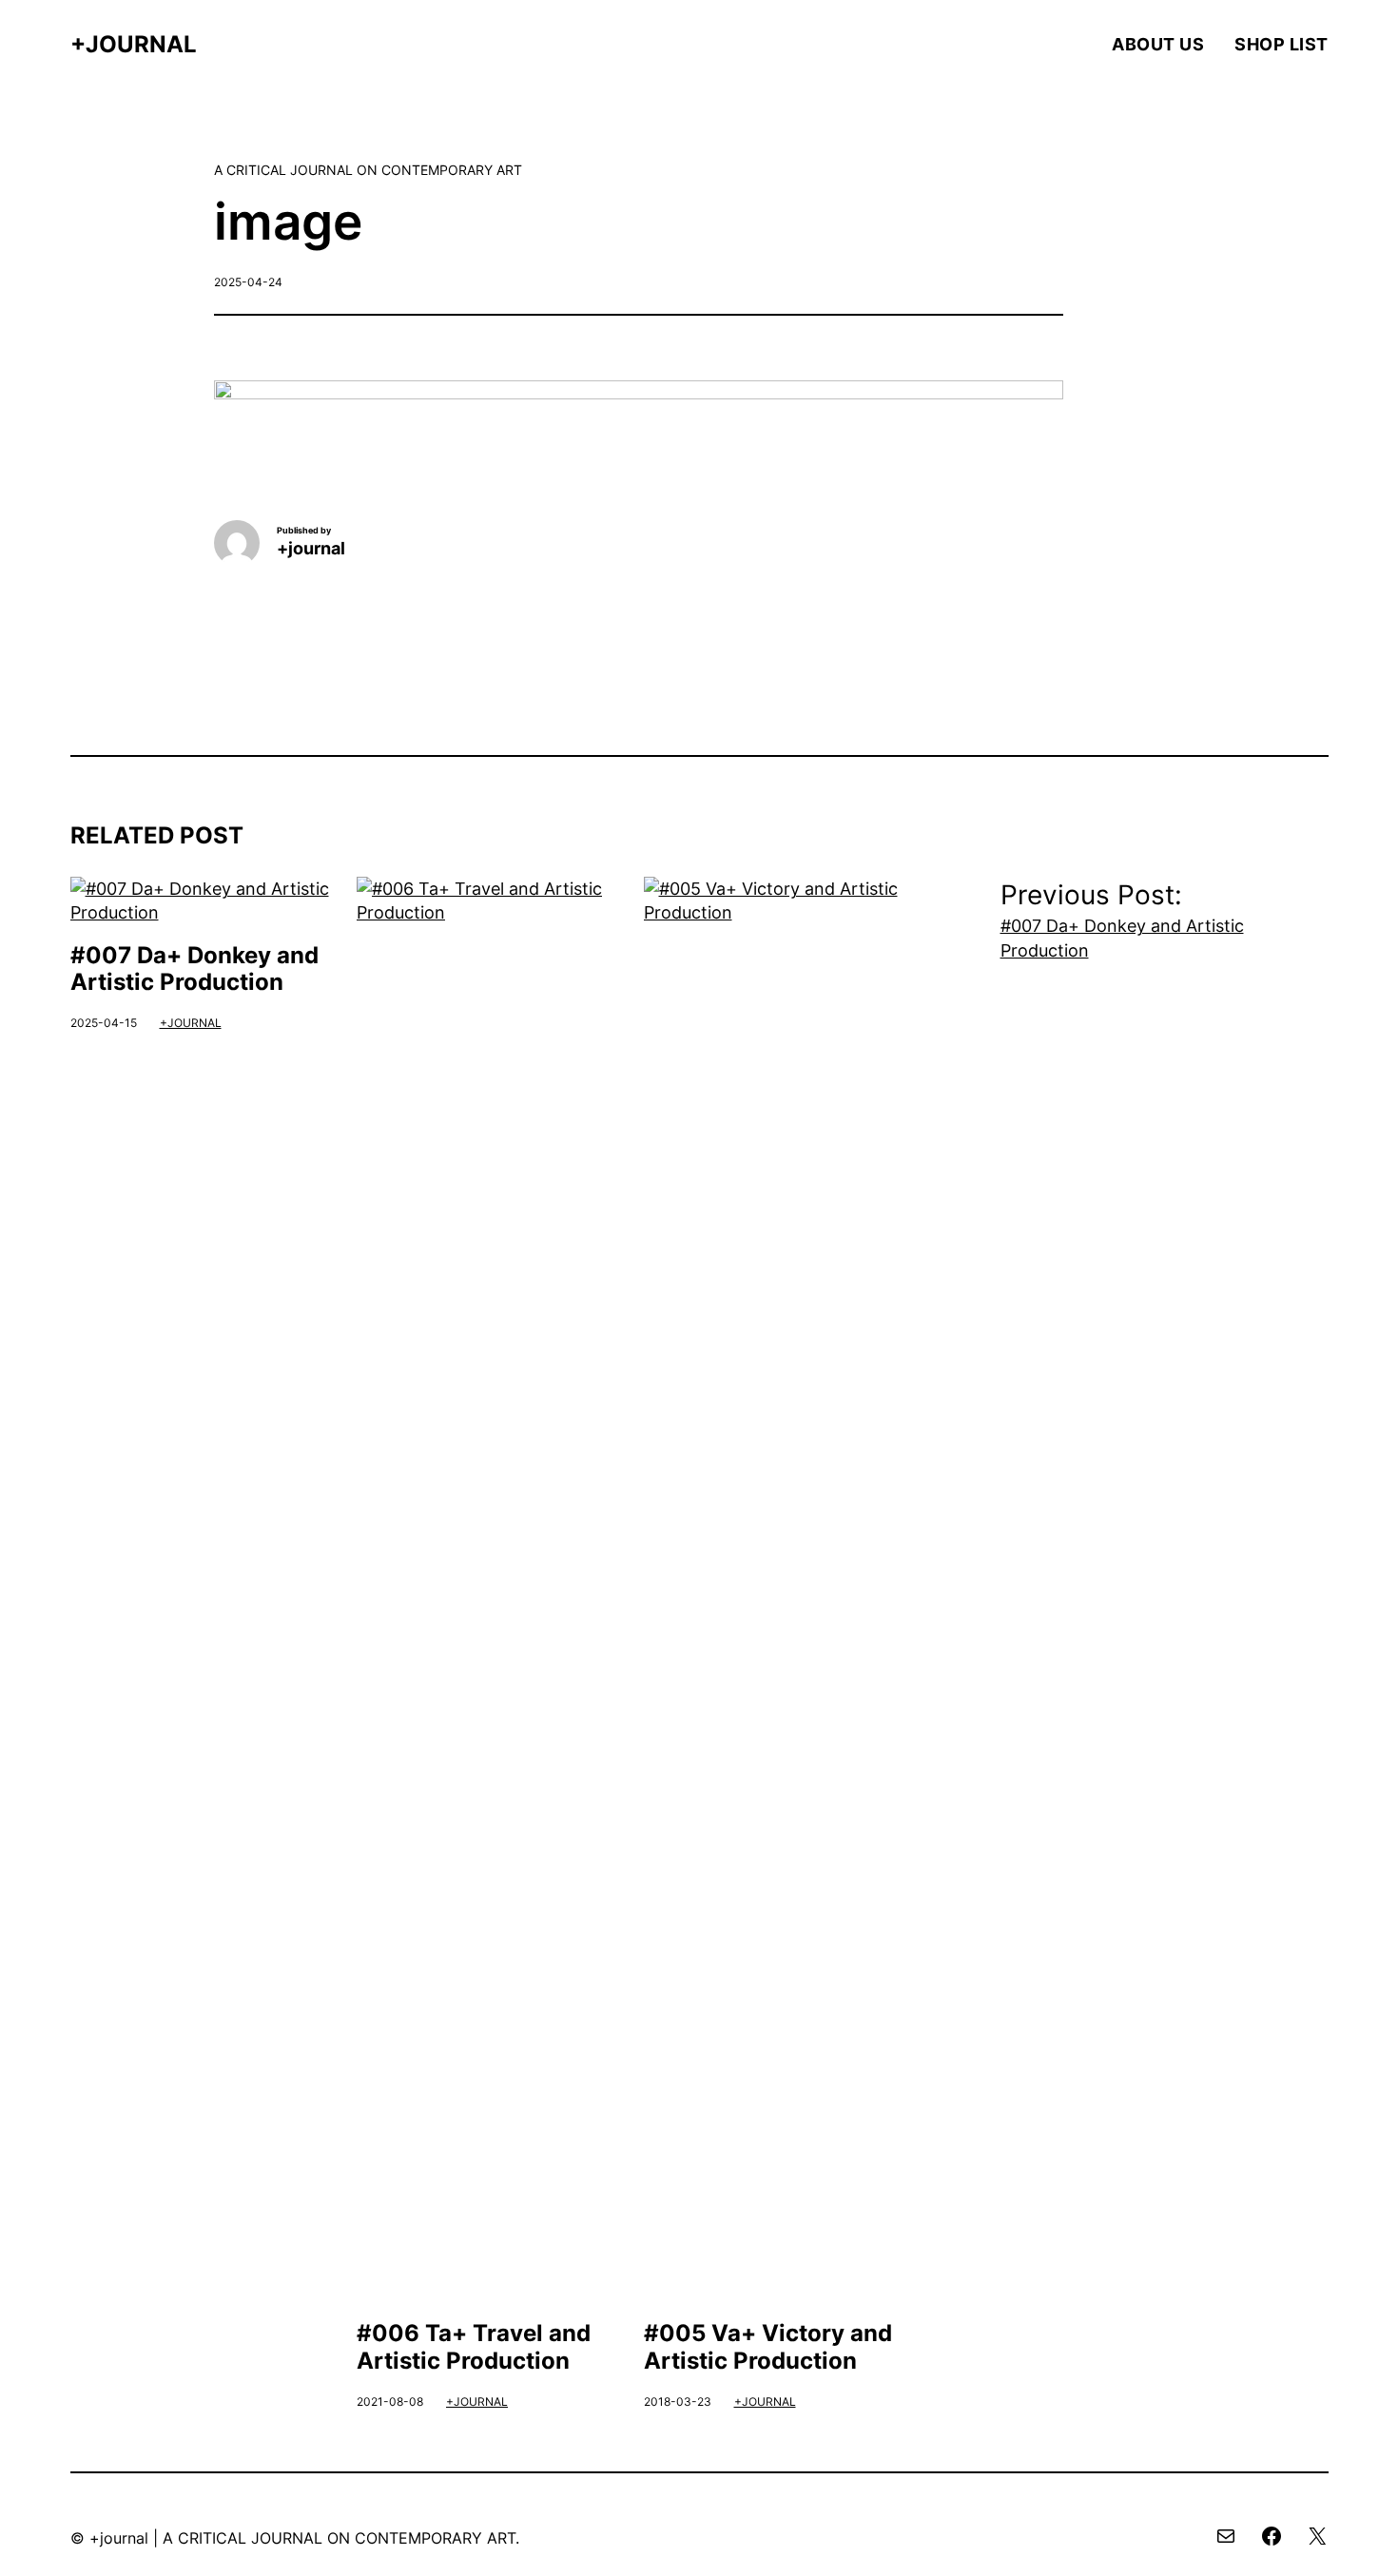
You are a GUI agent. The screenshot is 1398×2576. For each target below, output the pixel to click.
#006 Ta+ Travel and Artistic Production (474, 2347)
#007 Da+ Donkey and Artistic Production (194, 969)
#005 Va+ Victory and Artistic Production (768, 2347)
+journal (134, 44)
